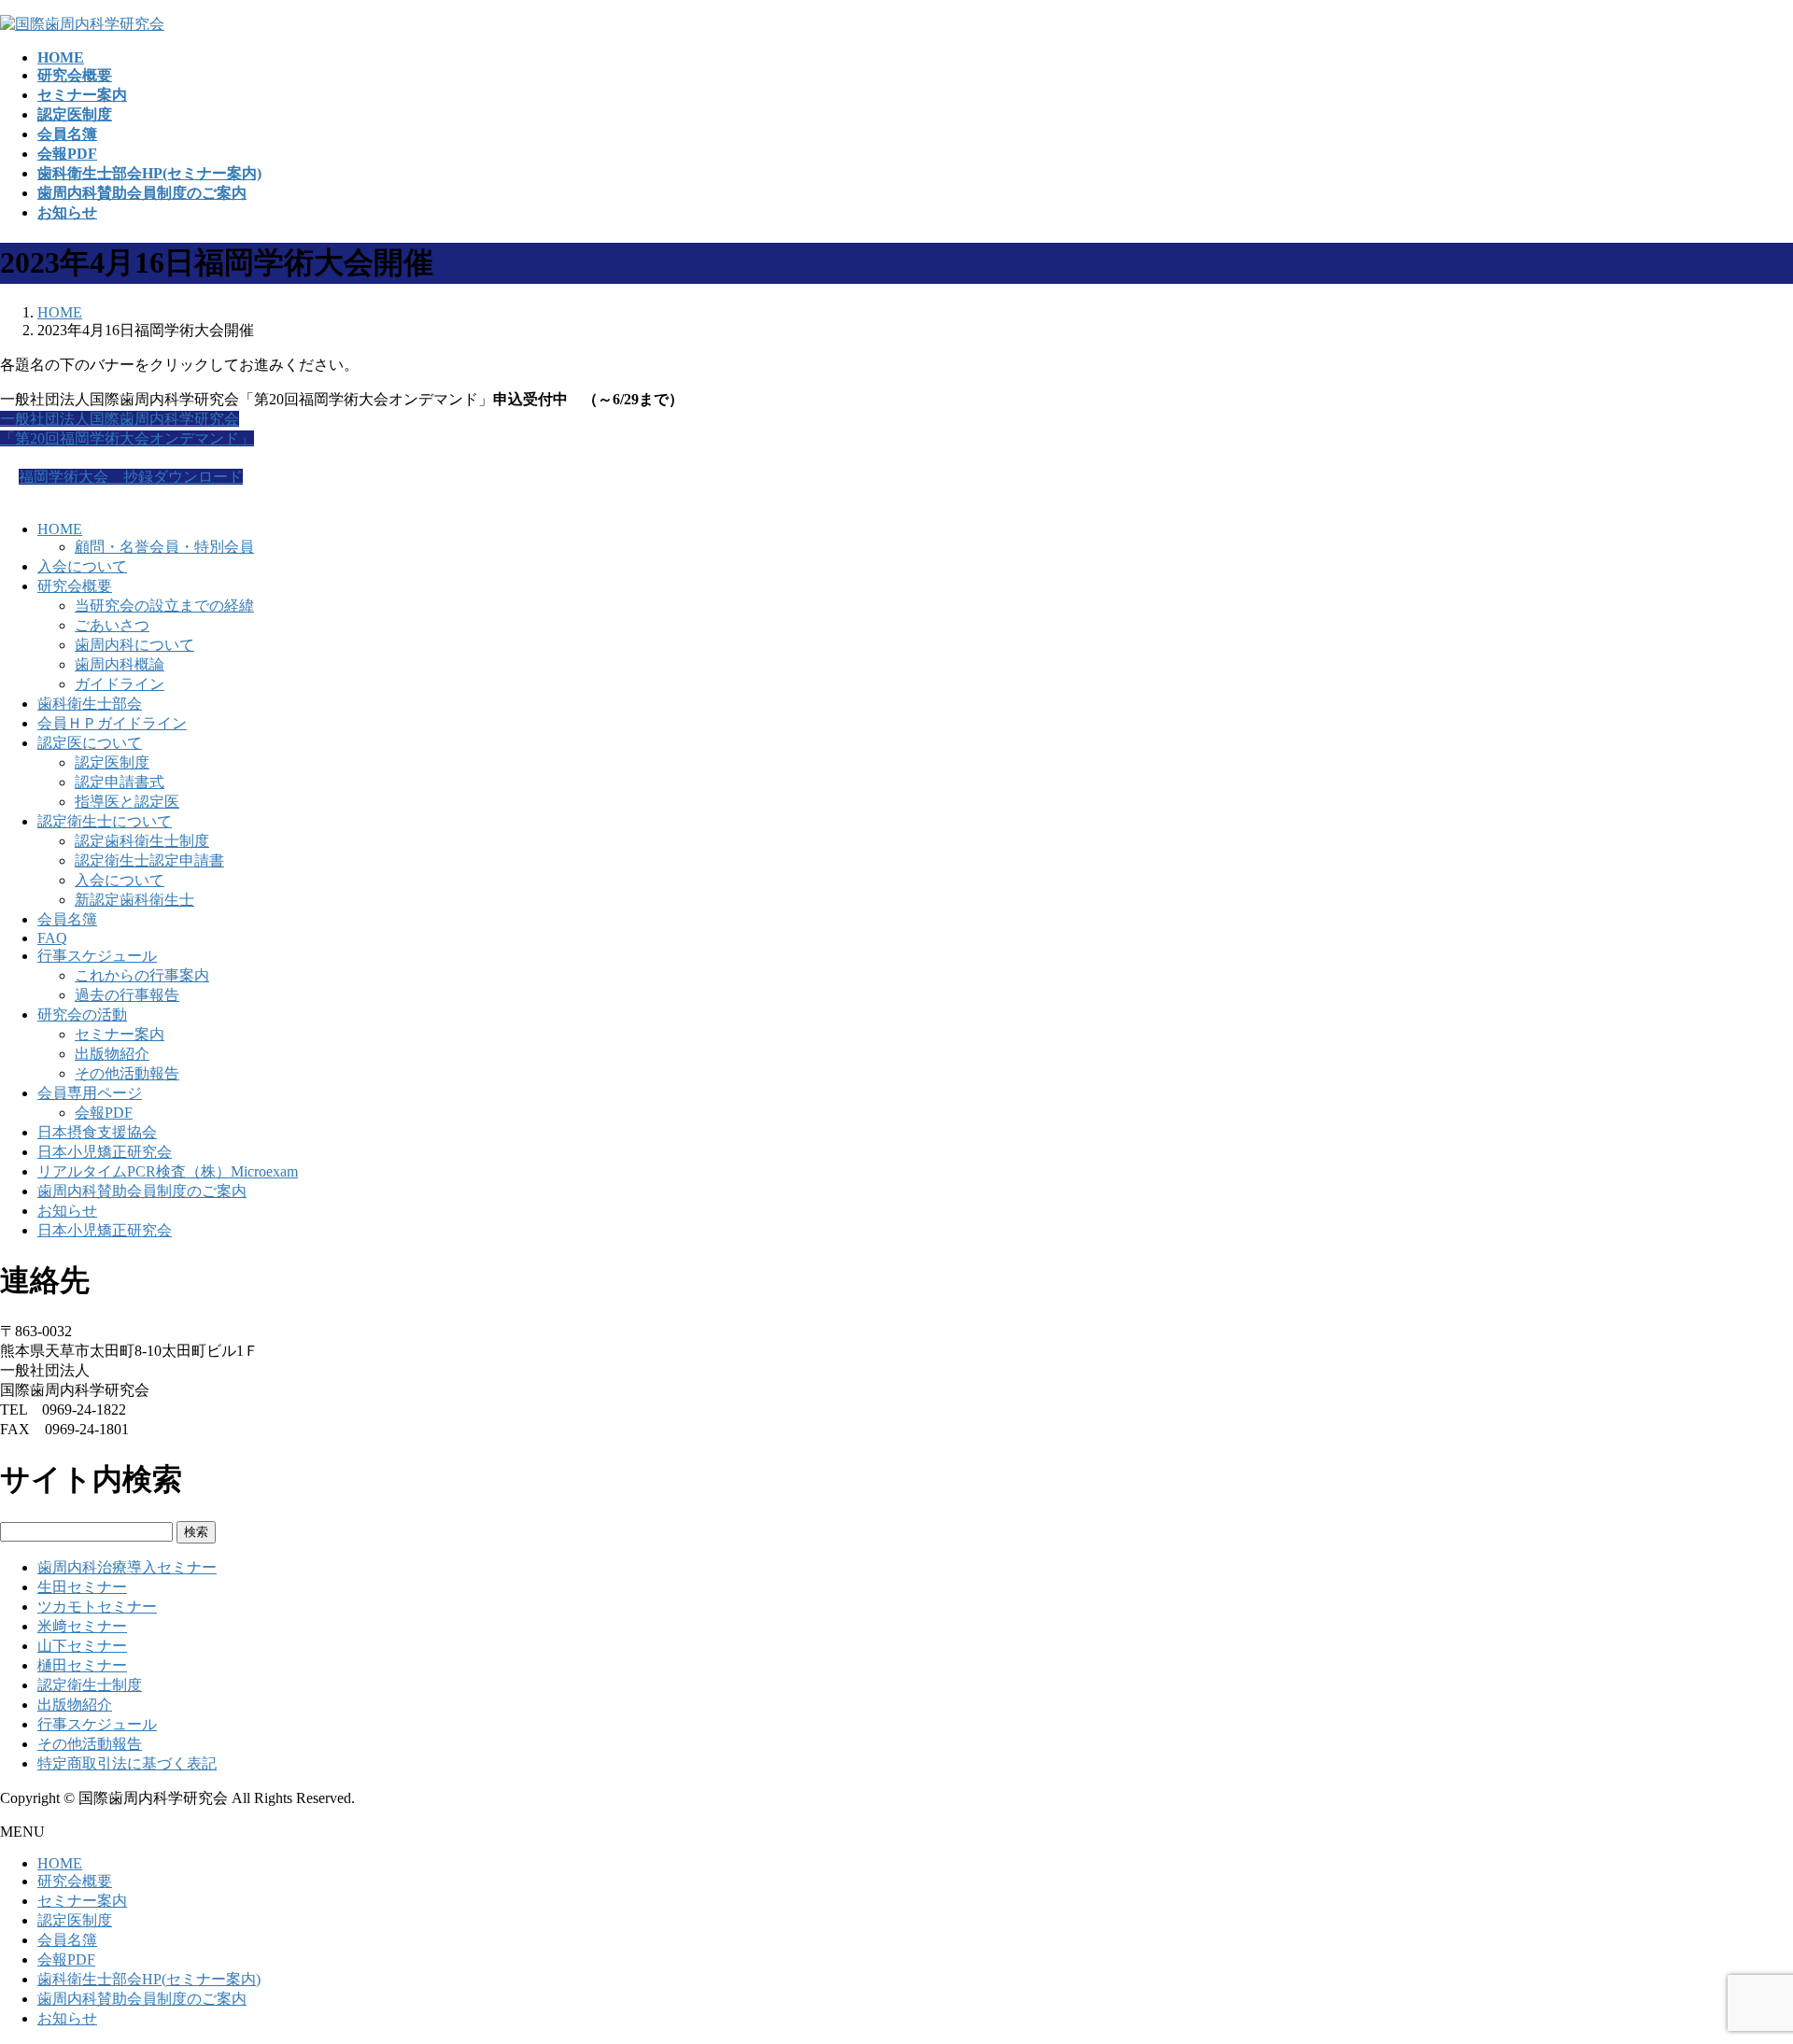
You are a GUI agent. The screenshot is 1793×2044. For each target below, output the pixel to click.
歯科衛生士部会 (90, 704)
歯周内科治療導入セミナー (127, 1567)
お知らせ (67, 1211)
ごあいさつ (112, 625)
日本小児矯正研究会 (105, 1152)
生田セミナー (82, 1587)
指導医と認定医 (127, 802)
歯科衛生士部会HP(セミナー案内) (149, 1979)
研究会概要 (75, 586)
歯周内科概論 (120, 664)
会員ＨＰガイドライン (112, 723)
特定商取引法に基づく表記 (127, 1763)
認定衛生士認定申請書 (149, 860)
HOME (60, 529)
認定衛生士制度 (90, 1685)
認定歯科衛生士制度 (142, 841)
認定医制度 (112, 762)
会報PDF (104, 1113)
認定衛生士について (105, 821)
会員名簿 (67, 919)
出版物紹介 (112, 1054)
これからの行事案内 (142, 975)
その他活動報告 (127, 1073)
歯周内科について (134, 645)
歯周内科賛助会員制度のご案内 (142, 1191)
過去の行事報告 (127, 995)
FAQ (52, 938)
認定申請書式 (120, 782)
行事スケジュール (97, 956)
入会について (82, 566)
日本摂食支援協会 (97, 1132)
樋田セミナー (82, 1665)
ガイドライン (120, 684)
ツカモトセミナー (97, 1607)
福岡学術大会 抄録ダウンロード (131, 477)
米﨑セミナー (82, 1626)
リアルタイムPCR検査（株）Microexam (168, 1171)
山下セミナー (82, 1646)
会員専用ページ (90, 1093)
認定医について (90, 743)
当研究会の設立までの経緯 (164, 606)
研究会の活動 (82, 1015)
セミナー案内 (120, 1034)
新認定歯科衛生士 (134, 900)
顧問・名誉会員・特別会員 (164, 547)
